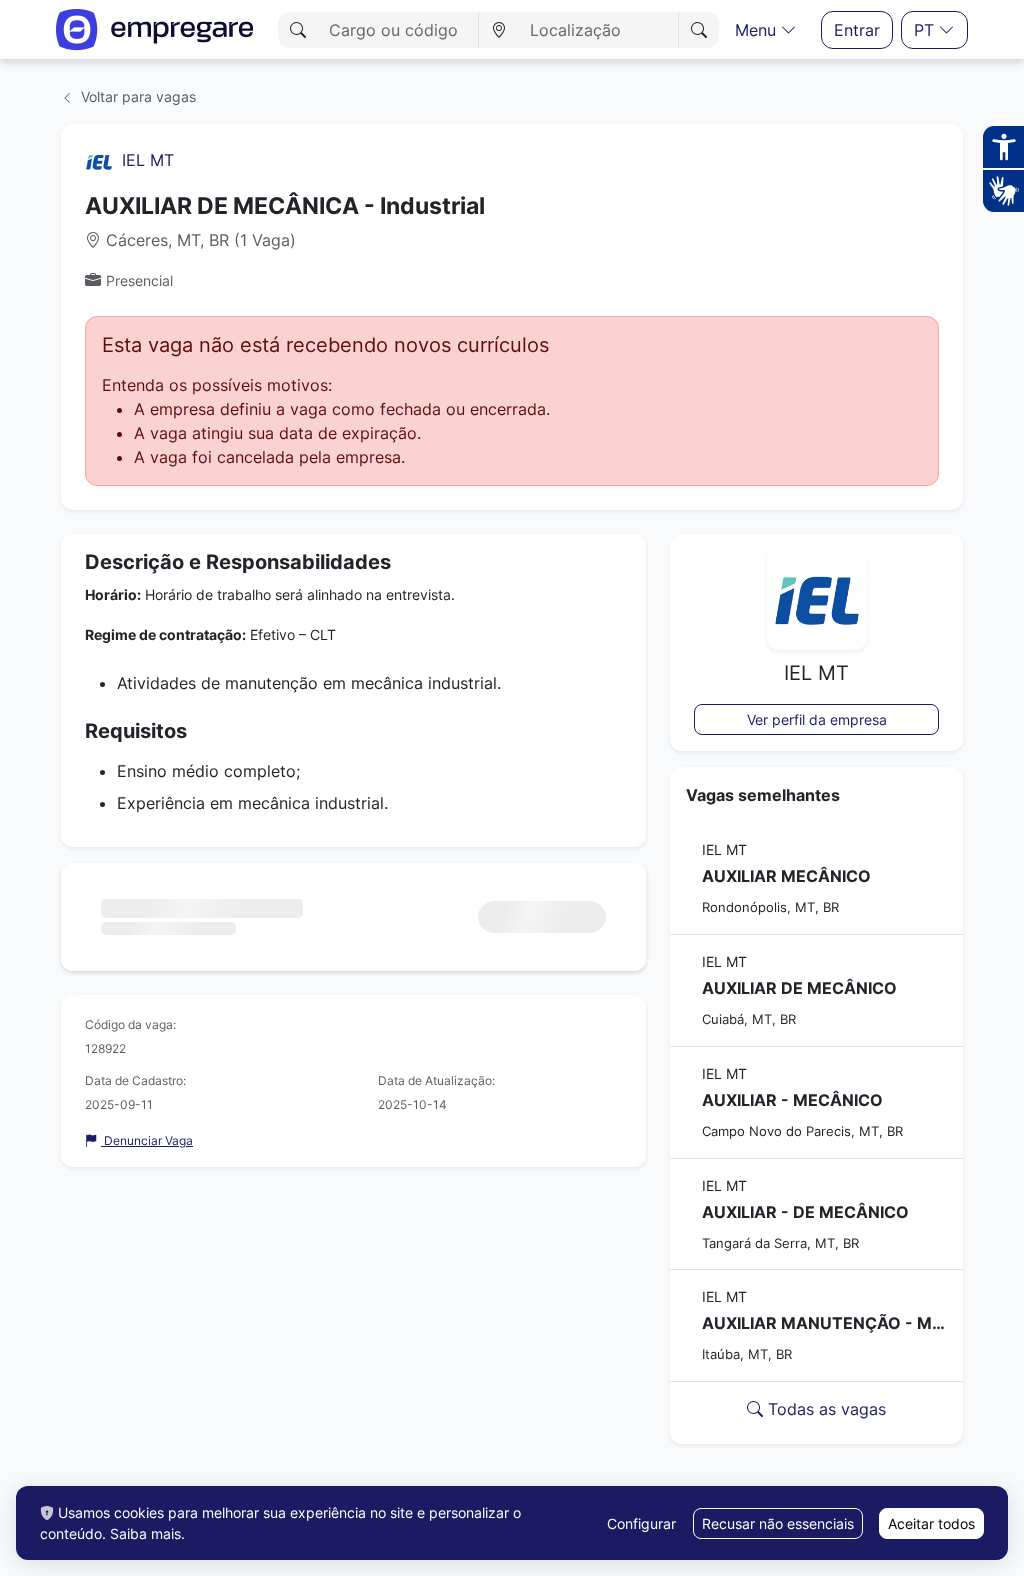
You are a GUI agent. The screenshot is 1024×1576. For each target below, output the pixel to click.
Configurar (641, 1523)
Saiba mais (145, 1533)
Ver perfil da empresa (817, 719)
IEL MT (148, 160)
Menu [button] (758, 30)
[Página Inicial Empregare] (155, 29)
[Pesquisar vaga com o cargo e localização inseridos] (698, 30)
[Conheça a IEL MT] (99, 160)
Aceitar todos (931, 1523)
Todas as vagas (824, 1409)
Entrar (857, 30)
